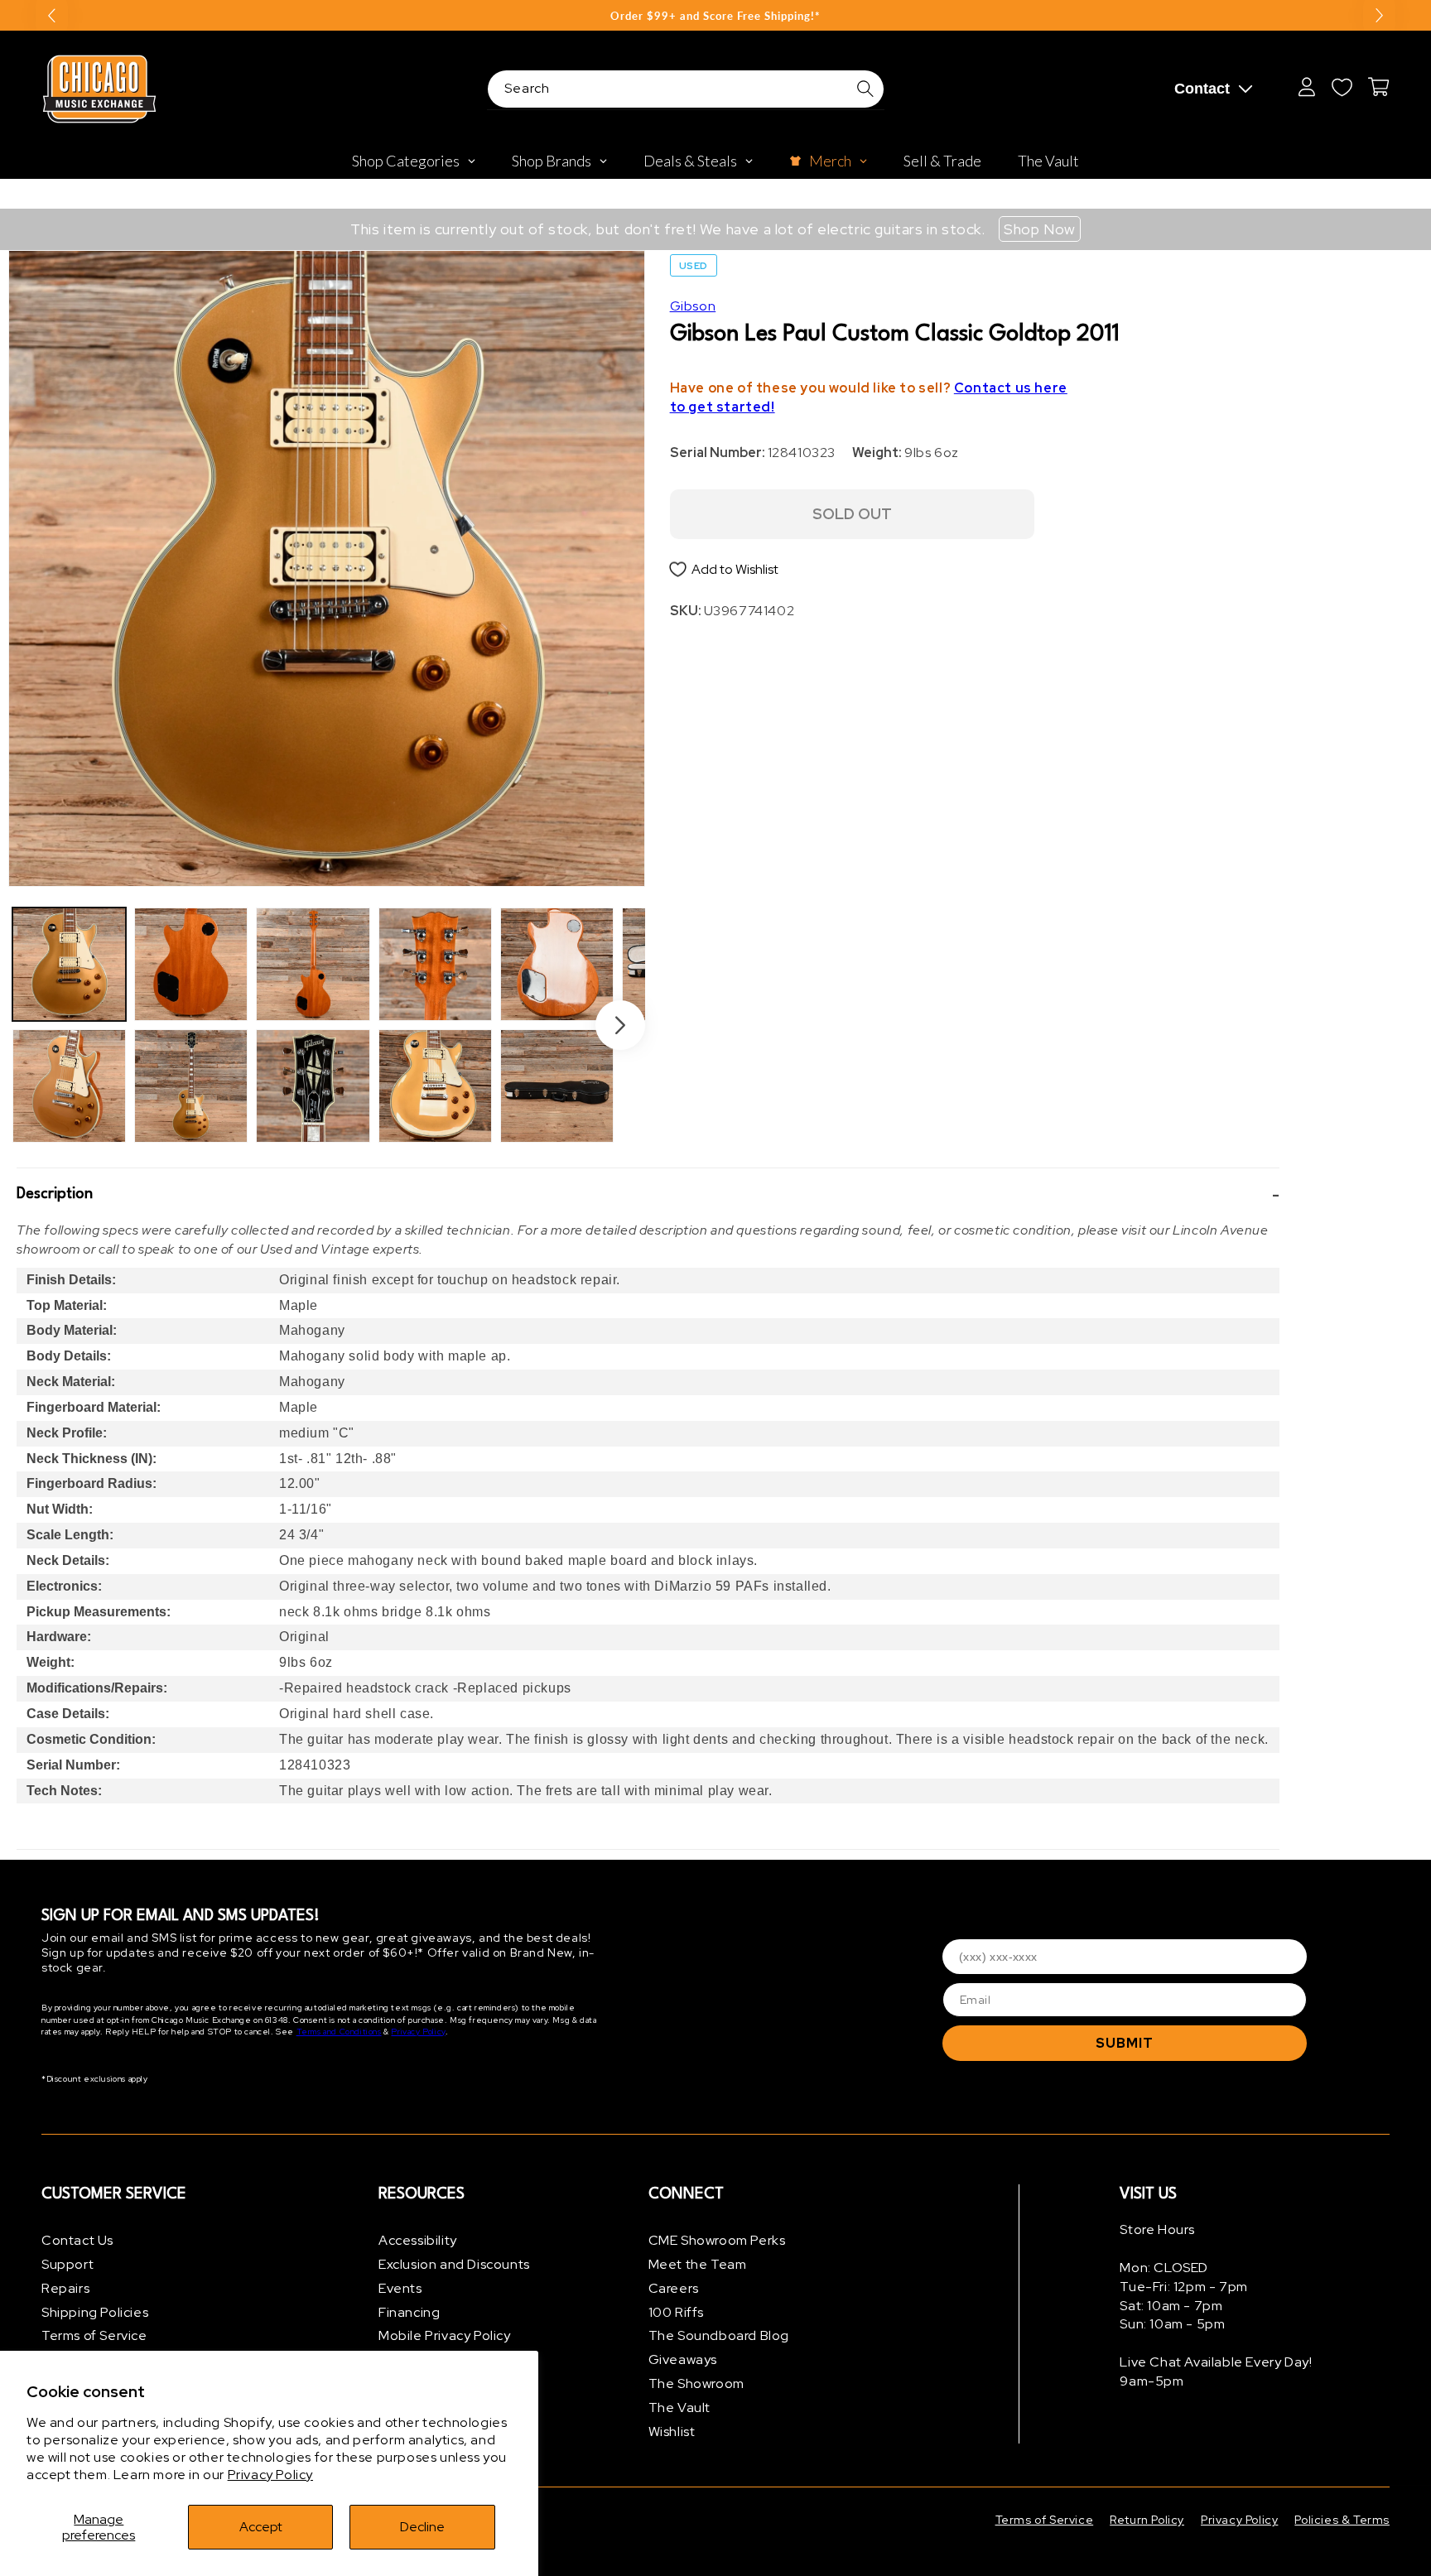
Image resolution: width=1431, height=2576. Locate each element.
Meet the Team (698, 2264)
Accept (261, 2527)
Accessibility (418, 2240)
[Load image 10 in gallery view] (557, 1086)
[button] (648, 1195)
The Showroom (696, 2383)
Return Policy (1147, 2520)
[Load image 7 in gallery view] (435, 964)
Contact (1202, 89)
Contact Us (77, 2240)
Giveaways (683, 2359)
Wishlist (672, 2432)
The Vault (679, 2407)
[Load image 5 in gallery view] (313, 964)
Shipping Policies (95, 2312)
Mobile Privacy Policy (445, 2335)
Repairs (65, 2288)
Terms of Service (94, 2335)
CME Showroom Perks (717, 2240)
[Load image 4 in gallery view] (191, 1086)
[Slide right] (620, 1025)
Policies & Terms (1342, 2520)
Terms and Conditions (339, 2032)
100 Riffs (676, 2312)
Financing (409, 2312)
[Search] (865, 89)
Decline (422, 2527)
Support (67, 2264)
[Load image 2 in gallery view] (69, 1086)
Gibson (693, 306)
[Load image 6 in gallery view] (313, 1086)
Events (400, 2288)
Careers (674, 2288)
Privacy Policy (270, 2475)
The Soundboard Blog (719, 2335)
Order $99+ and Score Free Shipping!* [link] (715, 16)
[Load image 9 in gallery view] (557, 964)
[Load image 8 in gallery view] (435, 1086)
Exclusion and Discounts (454, 2264)
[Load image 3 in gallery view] (191, 964)
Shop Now (1040, 229)
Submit (1125, 2043)
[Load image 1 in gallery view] (69, 964)
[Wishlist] (1342, 87)
